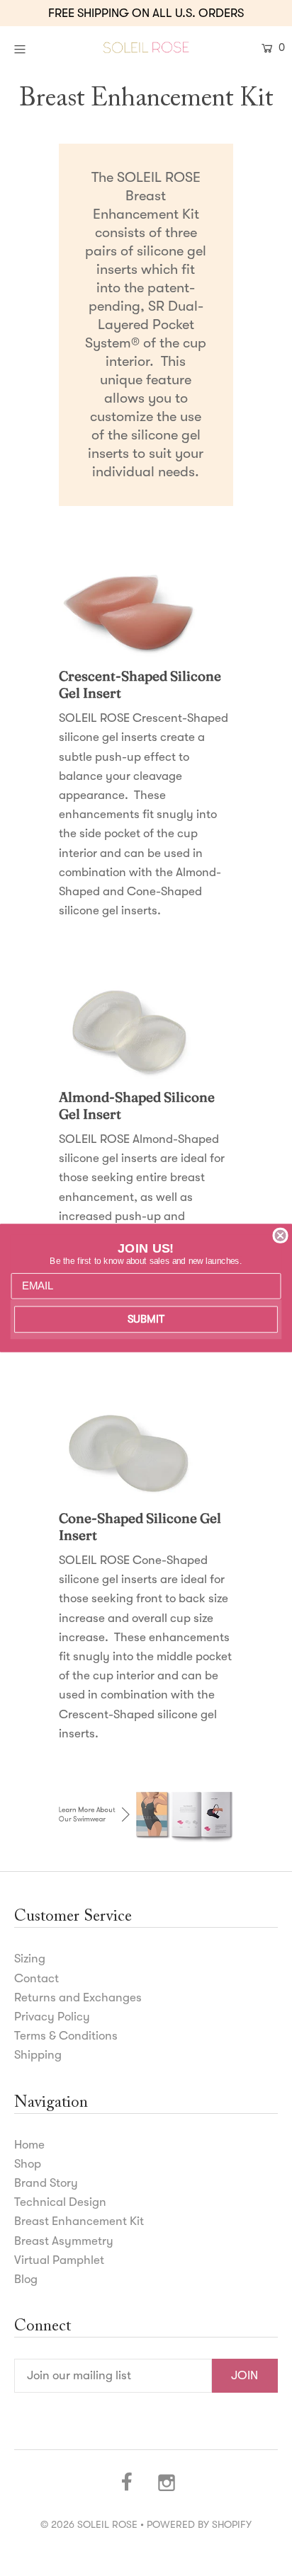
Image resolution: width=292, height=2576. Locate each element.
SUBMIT (146, 1319)
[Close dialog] (280, 1236)
